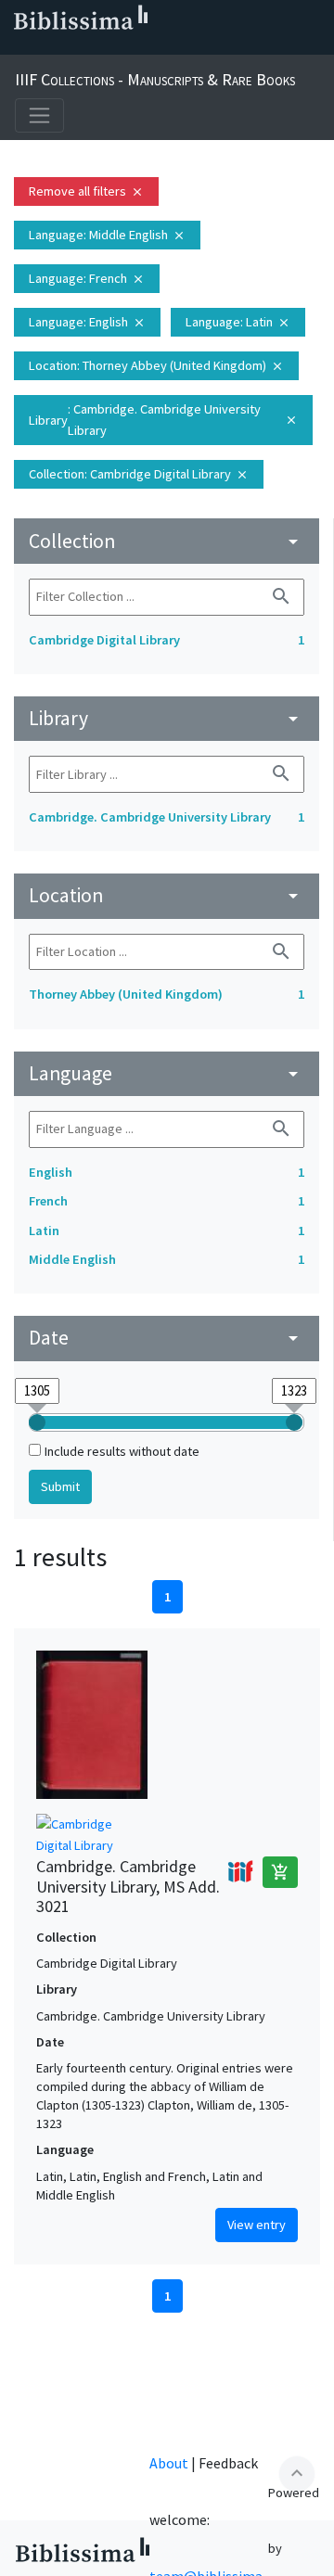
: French (87, 278)
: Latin (238, 322)
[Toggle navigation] (39, 115)
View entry (257, 2225)
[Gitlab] (197, 47)
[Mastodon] (108, 47)
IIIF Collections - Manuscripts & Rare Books (155, 79)
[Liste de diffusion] (19, 47)
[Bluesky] (78, 47)
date (167, 1338)
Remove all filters (86, 191)
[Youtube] (137, 47)
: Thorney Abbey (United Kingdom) (156, 365)
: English (87, 322)
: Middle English (107, 235)
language (167, 1073)
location (167, 895)
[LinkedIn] (48, 47)
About (169, 2463)
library (167, 718)
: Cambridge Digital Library (139, 474)
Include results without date (122, 1451)
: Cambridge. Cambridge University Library (163, 420)
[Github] (167, 47)
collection (167, 541)
